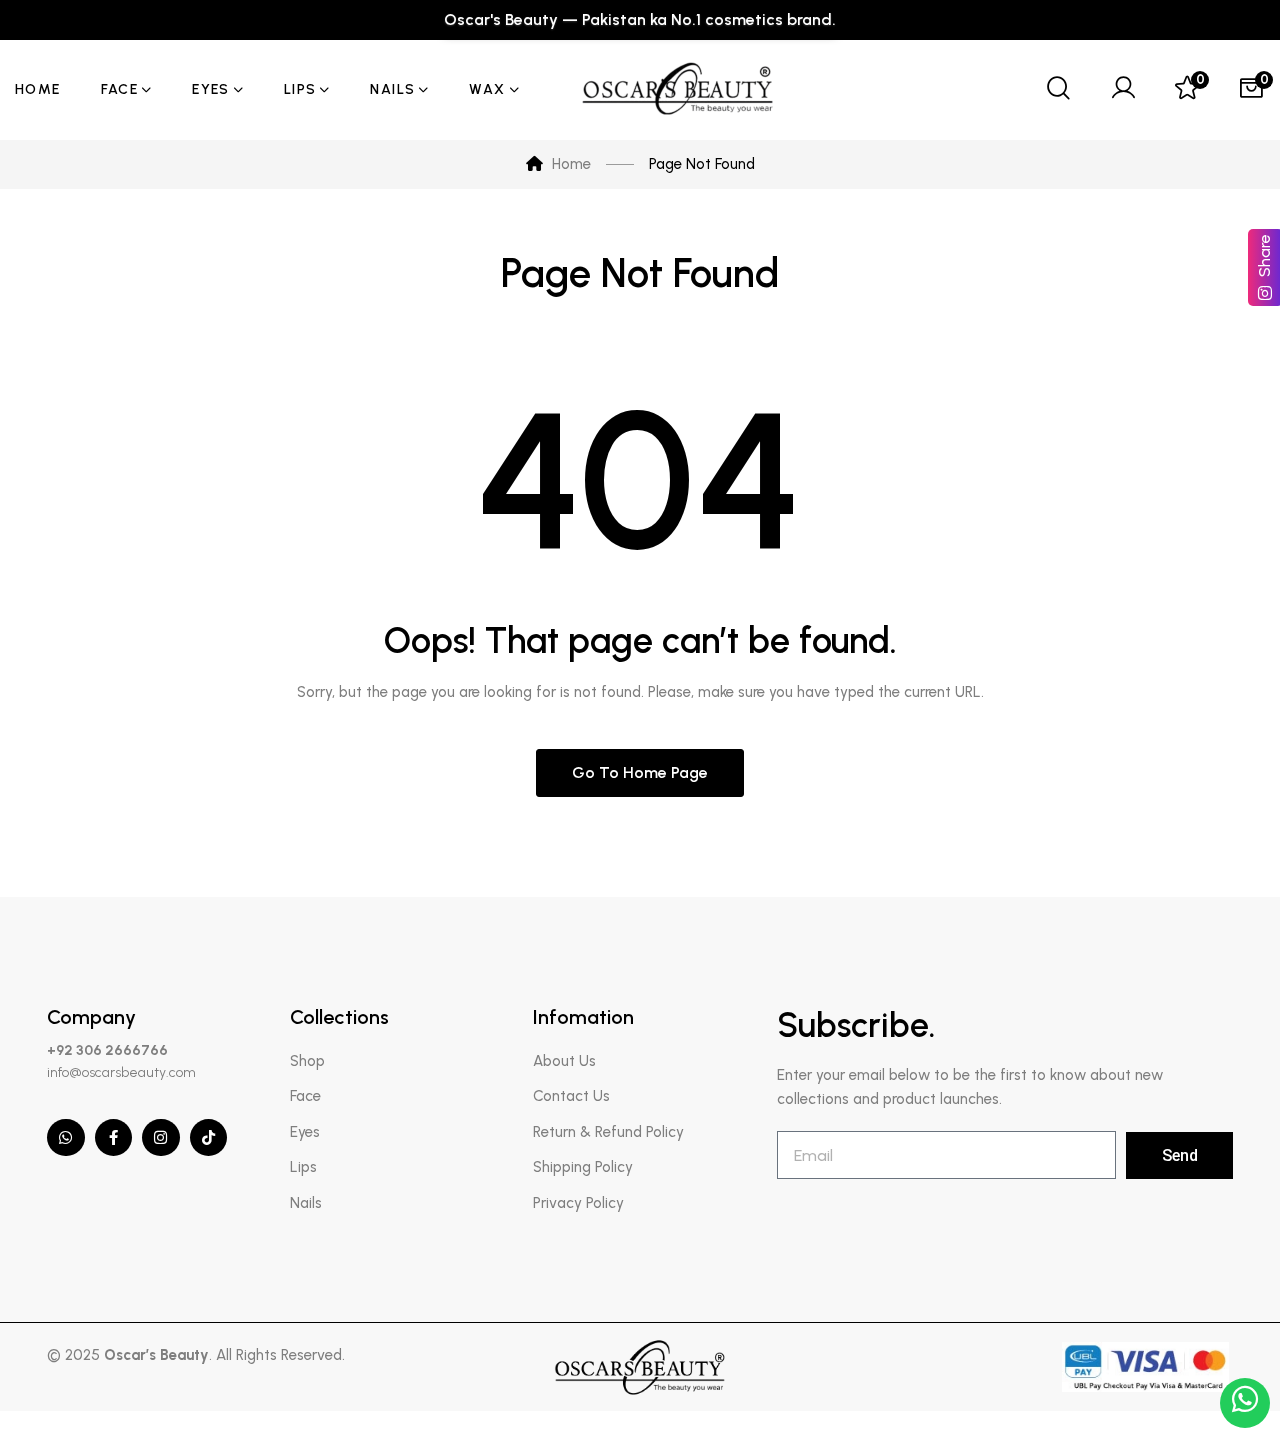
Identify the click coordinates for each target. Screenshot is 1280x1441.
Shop (307, 1061)
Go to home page (640, 772)
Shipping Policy (583, 1167)
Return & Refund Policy (608, 1132)
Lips (303, 1167)
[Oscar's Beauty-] (680, 90)
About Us (564, 1061)
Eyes (305, 1132)
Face (305, 1096)
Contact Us (571, 1096)
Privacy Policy (578, 1203)
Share (1264, 255)
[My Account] (1123, 90)
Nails (306, 1203)
